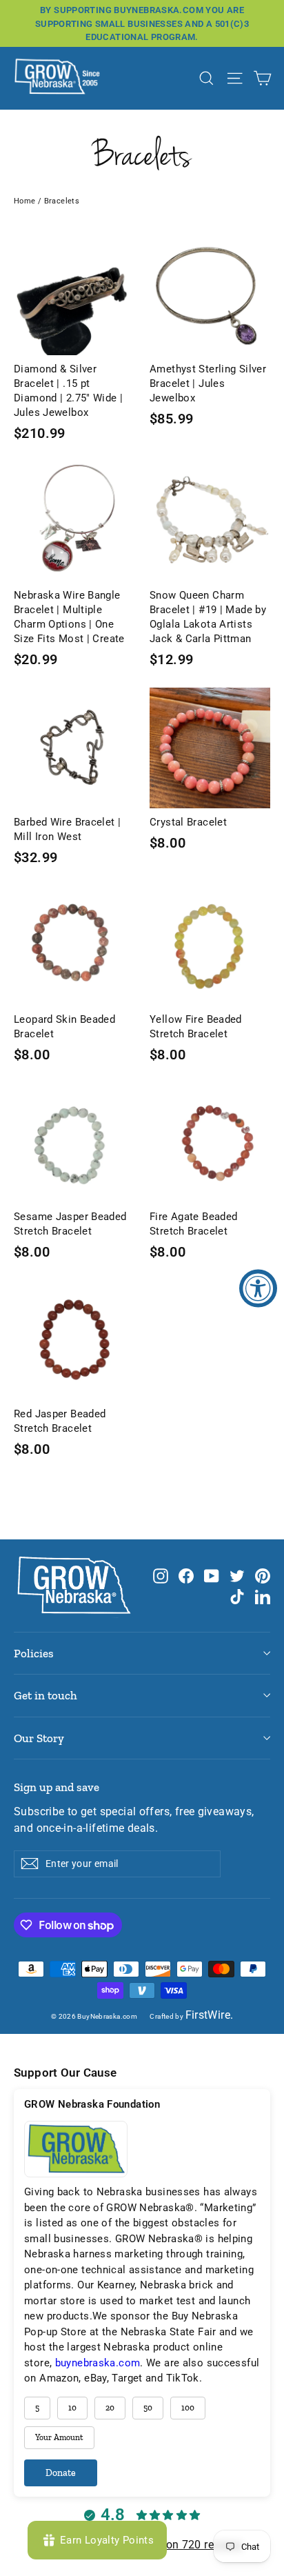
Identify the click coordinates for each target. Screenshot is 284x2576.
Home (25, 201)
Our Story (39, 1738)
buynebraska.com (98, 2363)
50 (148, 2408)
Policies (34, 1653)
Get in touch (45, 1695)
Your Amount (59, 2437)
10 (72, 2408)
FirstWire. (210, 2015)
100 (188, 2408)
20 (110, 2408)
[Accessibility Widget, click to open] (258, 1288)
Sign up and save (57, 1787)
